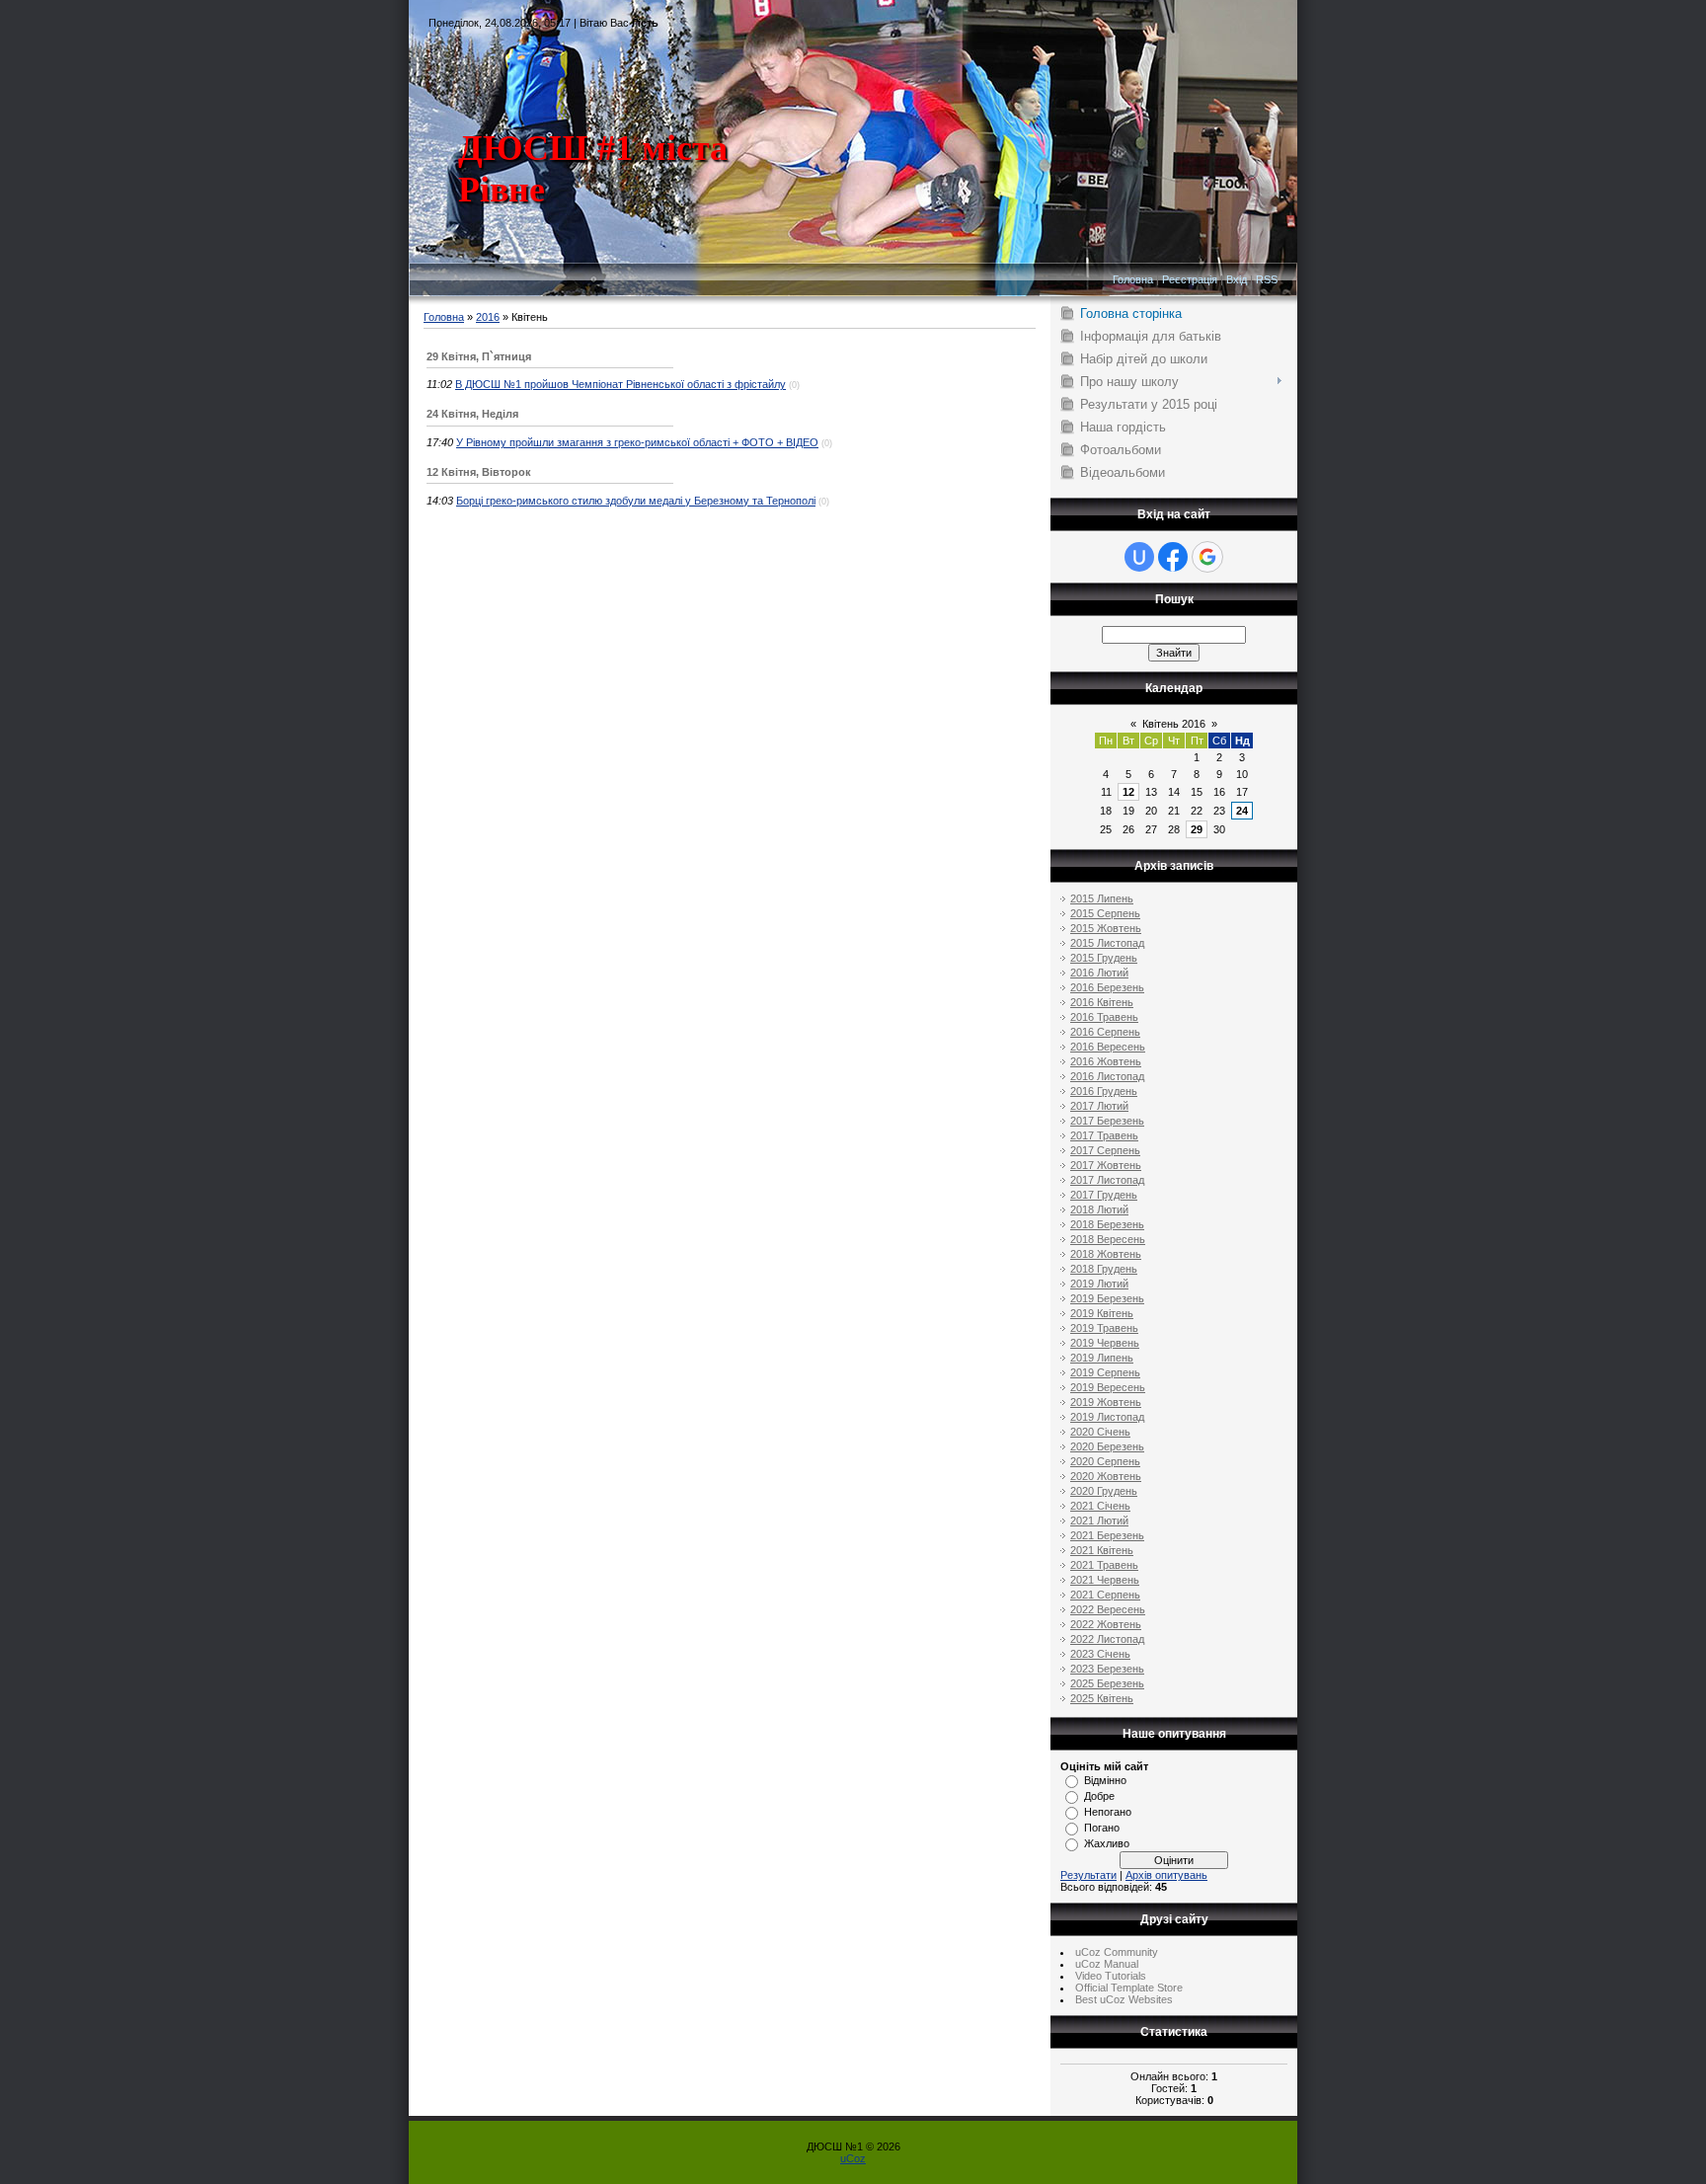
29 (1197, 829)
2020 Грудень (1104, 1491)
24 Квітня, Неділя (472, 414)
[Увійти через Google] (1207, 557)
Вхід (1237, 279)
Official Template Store (1129, 1988)
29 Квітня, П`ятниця (479, 356)
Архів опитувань (1166, 1875)
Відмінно (1105, 1780)
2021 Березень (1107, 1535)
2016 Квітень (1102, 1002)
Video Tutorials (1111, 1976)
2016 (488, 317)
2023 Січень (1100, 1654)
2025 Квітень (1102, 1698)
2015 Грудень (1104, 958)
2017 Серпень (1105, 1150)
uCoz (853, 2158)
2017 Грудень (1104, 1195)
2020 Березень (1107, 1446)
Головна (1133, 279)
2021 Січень (1100, 1506)
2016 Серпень (1105, 1032)
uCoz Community (1117, 1952)
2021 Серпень (1105, 1595)
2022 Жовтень (1106, 1624)
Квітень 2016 (1174, 724)
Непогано (1108, 1812)
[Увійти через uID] (1139, 557)
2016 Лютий (1099, 973)
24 (1242, 811)
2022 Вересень (1108, 1609)
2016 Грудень (1104, 1091)
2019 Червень (1105, 1343)
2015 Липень (1102, 898)
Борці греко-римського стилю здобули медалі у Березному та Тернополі (636, 501)
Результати (1088, 1875)
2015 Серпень (1105, 913)
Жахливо (1107, 1843)
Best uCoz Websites (1124, 1999)
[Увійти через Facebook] (1173, 557)
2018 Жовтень (1106, 1254)
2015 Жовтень (1106, 928)
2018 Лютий (1099, 1209)
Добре (1099, 1796)
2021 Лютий (1099, 1521)
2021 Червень (1105, 1580)
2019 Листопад (1107, 1417)
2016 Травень (1104, 1017)
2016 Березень (1107, 987)
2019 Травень (1104, 1328)
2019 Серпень (1105, 1372)
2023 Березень (1107, 1669)
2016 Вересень (1108, 1047)
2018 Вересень (1108, 1239)
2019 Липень (1102, 1358)
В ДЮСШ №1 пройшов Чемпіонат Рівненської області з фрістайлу (620, 384)
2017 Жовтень (1106, 1165)
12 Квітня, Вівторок (479, 472)
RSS (1267, 279)
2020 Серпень (1105, 1461)
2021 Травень (1104, 1565)
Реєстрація (1190, 279)
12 (1128, 792)
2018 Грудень (1104, 1269)
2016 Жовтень (1106, 1061)
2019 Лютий (1099, 1284)
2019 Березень (1107, 1298)
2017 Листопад (1107, 1180)
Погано (1102, 1828)
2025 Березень (1107, 1683)
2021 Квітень (1102, 1550)
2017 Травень (1104, 1135)
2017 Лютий (1099, 1106)
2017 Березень (1107, 1121)
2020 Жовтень (1106, 1476)
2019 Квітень (1102, 1313)
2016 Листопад (1107, 1076)
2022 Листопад (1107, 1639)
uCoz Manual (1107, 1964)
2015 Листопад (1107, 943)
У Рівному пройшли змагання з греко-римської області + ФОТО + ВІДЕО (637, 442)
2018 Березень (1107, 1224)
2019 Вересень (1108, 1387)
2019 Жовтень (1106, 1402)
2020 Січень (1100, 1432)
